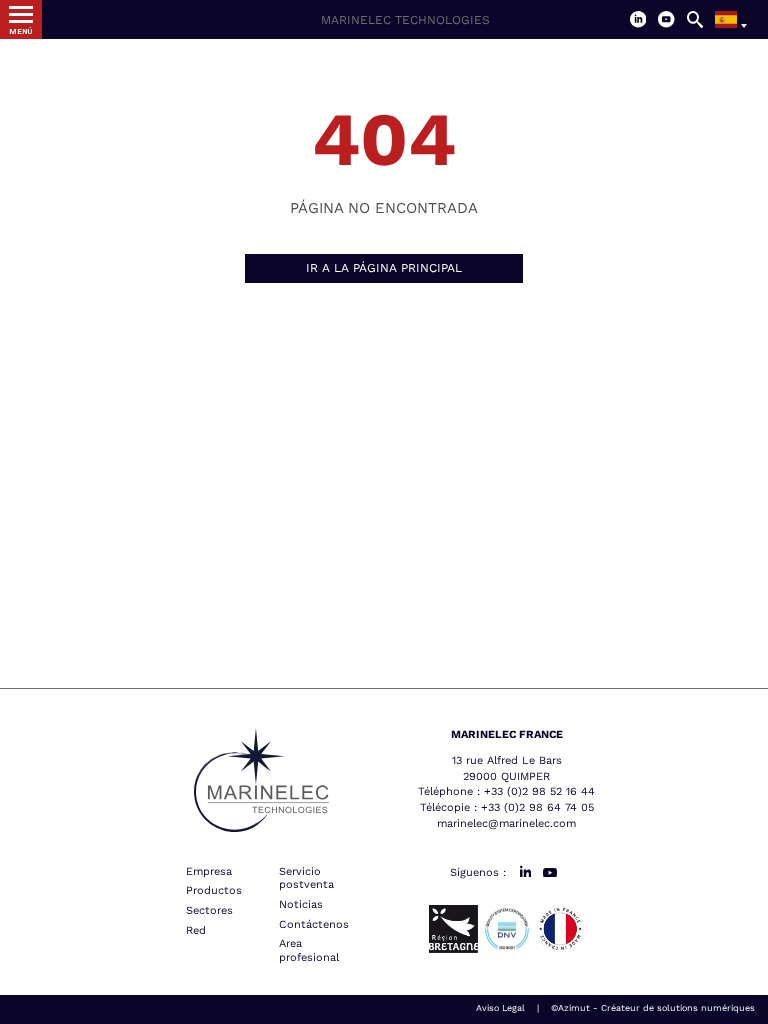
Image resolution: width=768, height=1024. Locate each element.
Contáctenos (314, 924)
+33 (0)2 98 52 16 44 (539, 791)
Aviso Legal (500, 1008)
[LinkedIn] (638, 19)
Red (196, 930)
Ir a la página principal (384, 268)
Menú (20, 31)
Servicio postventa (306, 878)
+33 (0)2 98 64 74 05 (537, 807)
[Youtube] (666, 19)
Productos (214, 890)
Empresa (209, 871)
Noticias (301, 904)
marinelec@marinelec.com (506, 823)
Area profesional (309, 950)
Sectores (209, 910)
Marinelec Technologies (405, 20)
